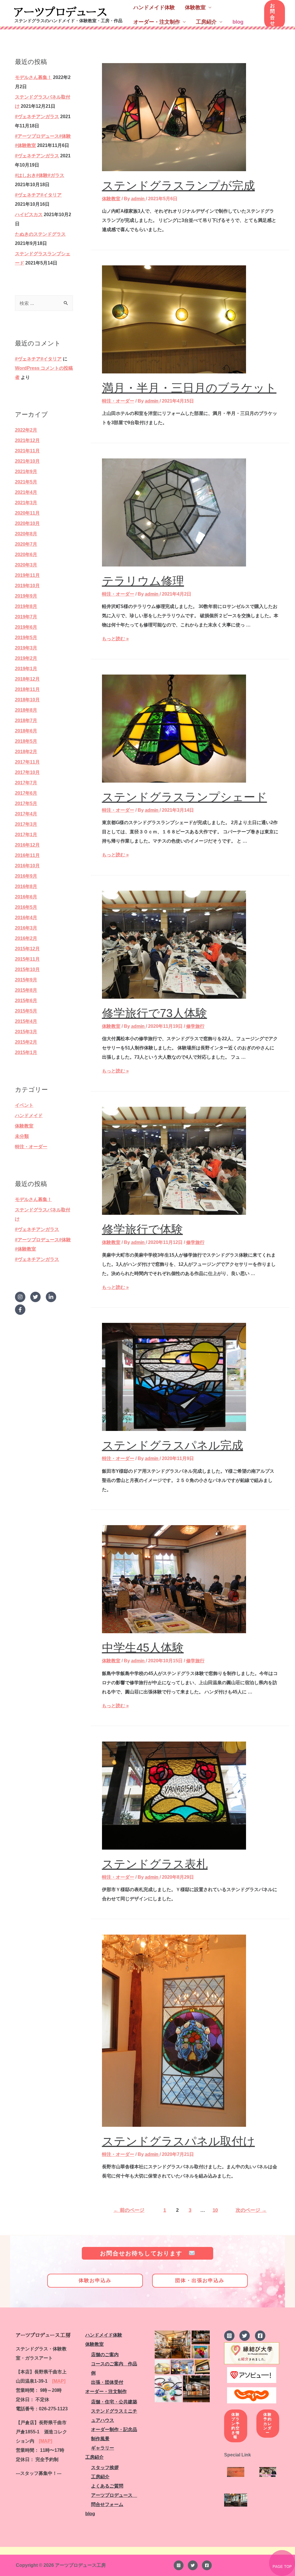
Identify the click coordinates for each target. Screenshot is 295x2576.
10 (215, 2210)
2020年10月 (27, 523)
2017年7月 (26, 783)
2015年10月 (27, 969)
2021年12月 (27, 440)
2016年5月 (26, 907)
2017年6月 (26, 793)
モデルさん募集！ (33, 77)
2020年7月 (26, 544)
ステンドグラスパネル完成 (173, 1445)
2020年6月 (26, 555)
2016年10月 (27, 866)
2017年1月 (26, 835)
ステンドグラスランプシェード (185, 797)
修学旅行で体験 (142, 1229)
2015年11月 (27, 959)
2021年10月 (27, 461)
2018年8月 (26, 710)
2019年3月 (26, 648)
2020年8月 (26, 534)
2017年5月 (26, 803)
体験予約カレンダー (268, 2423)
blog (238, 22)
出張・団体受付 (107, 2382)
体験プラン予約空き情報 (236, 2426)
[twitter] (37, 1297)
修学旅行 (195, 1026)
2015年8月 (26, 990)
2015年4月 (26, 1021)
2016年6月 (26, 897)
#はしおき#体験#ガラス (40, 175)
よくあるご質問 (107, 2486)
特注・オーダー (31, 1147)
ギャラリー (103, 2448)
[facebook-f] (21, 1310)
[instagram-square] (231, 2336)
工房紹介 (206, 22)
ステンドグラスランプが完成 (178, 186)
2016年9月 (26, 876)
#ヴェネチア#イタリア (38, 195)
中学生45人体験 (143, 1648)
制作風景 (100, 2439)
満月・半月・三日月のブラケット (189, 388)
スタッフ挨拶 (105, 2468)
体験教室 (195, 7)
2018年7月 (26, 721)
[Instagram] (179, 2565)
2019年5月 (26, 638)
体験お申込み (95, 2281)
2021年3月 (26, 503)
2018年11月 (27, 689)
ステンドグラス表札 (155, 1864)
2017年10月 (27, 772)
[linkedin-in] (53, 1297)
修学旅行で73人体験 (155, 1013)
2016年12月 (27, 845)
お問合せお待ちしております (144, 2253)
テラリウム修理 (143, 581)
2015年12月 (27, 949)
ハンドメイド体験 (154, 7)
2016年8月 (26, 886)
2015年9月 (26, 980)
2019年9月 (26, 596)
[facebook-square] (261, 2336)
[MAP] (59, 2381)
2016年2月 (26, 938)
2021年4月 (26, 492)
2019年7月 (26, 617)
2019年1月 (26, 669)
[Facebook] (207, 2565)
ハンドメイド (29, 1116)
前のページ (129, 2210)
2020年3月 (26, 565)
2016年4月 (26, 918)
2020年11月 (27, 513)
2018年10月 (27, 700)
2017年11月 (27, 762)
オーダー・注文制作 (157, 22)
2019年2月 (26, 658)
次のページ (251, 2210)
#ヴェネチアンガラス (37, 117)
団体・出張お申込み (200, 2281)
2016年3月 (26, 928)
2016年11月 (27, 855)
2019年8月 (26, 606)
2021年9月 (26, 472)
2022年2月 (26, 430)
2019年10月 (27, 586)
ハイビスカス (29, 215)
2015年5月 (26, 1011)
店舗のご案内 (105, 2355)
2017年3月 (26, 824)
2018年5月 (26, 741)
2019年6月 (26, 627)
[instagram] (22, 1297)
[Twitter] (193, 2565)
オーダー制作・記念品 (114, 2429)
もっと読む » (115, 639)
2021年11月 (27, 451)
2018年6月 (26, 731)
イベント (24, 1105)
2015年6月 (26, 1001)
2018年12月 (27, 679)
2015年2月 (26, 1042)
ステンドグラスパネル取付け (178, 2141)
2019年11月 (27, 575)
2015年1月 (26, 1052)
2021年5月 (26, 482)
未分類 (22, 1136)
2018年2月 (26, 752)
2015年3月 (26, 1032)
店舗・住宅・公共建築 (114, 2402)
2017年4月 (26, 814)
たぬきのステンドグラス (40, 234)
